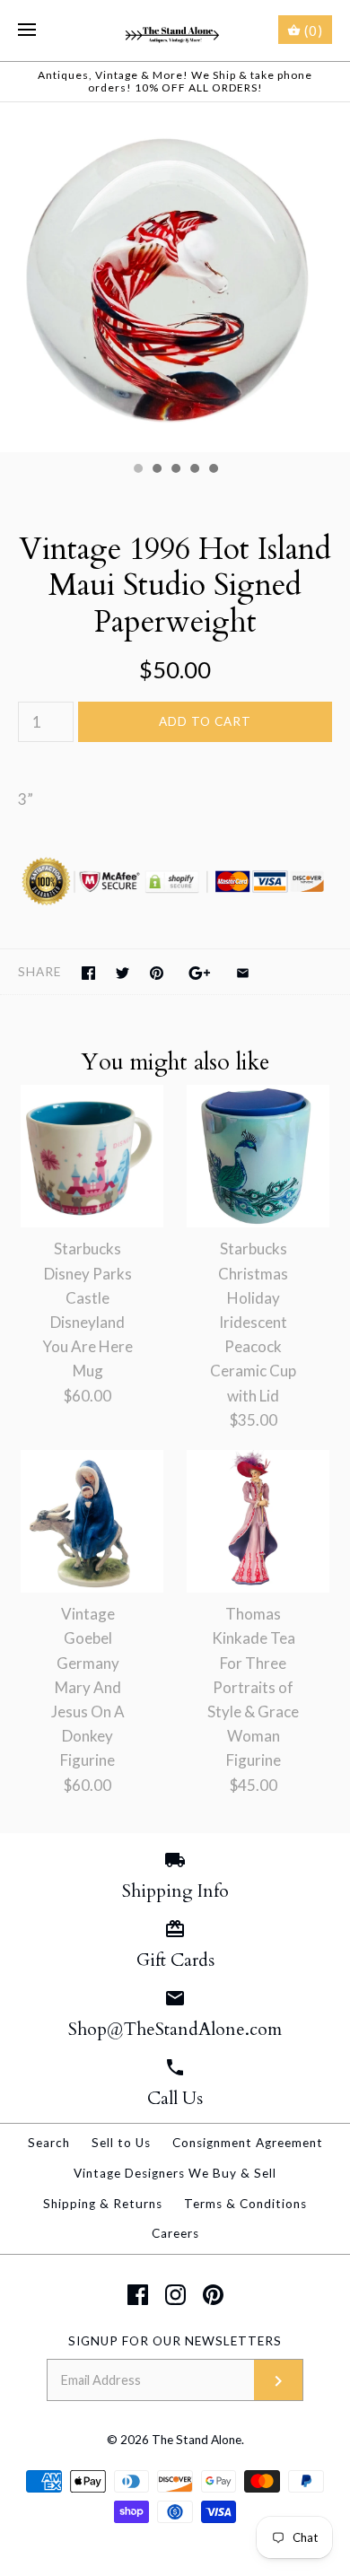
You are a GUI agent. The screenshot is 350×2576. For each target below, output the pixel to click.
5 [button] (213, 470)
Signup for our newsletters (175, 2341)
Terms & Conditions (245, 2204)
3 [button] (175, 470)
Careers (175, 2233)
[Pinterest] (213, 2295)
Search (49, 2143)
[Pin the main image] (157, 973)
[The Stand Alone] (175, 31)
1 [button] (137, 470)
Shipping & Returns (103, 2204)
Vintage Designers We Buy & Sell (175, 2173)
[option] (175, 277)
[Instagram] (175, 2295)
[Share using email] (243, 973)
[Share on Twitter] (122, 973)
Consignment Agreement (248, 2143)
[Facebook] (138, 2295)
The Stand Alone (197, 2440)
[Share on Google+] (200, 973)
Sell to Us (121, 2143)
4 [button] (194, 470)
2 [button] (156, 470)
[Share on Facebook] (88, 973)
